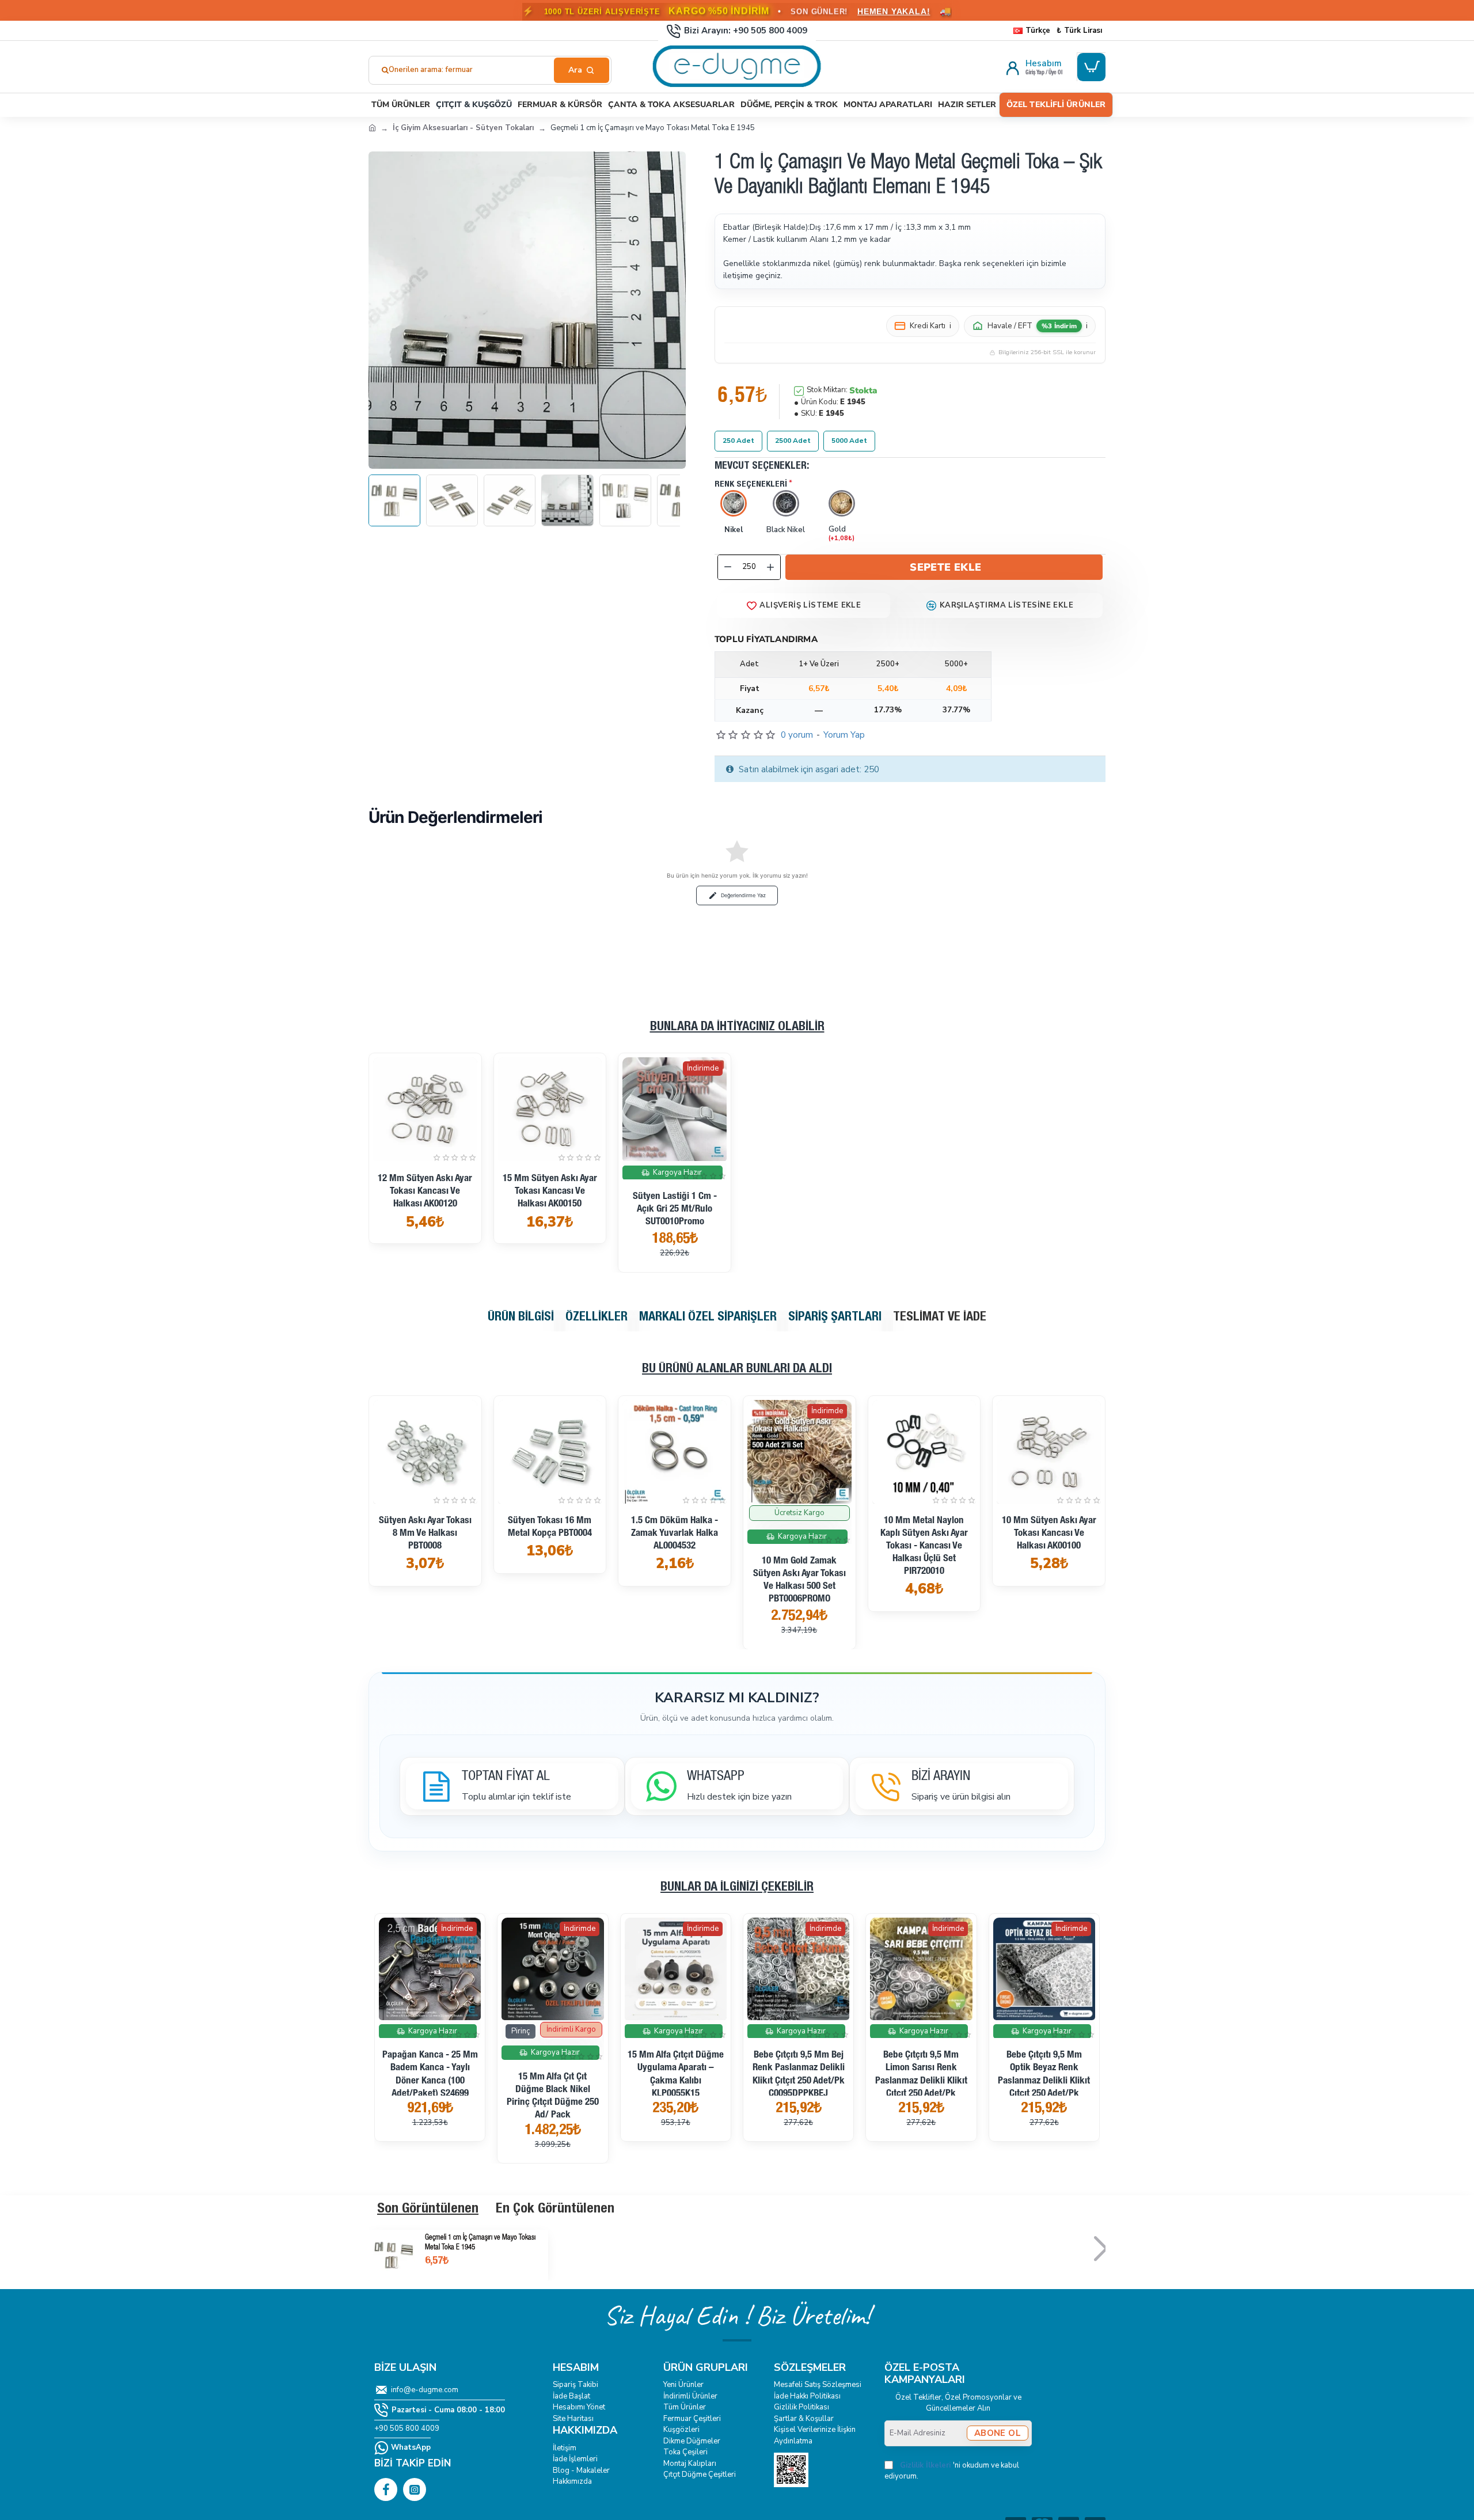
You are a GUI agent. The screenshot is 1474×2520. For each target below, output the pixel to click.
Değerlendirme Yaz (743, 895)
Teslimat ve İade (940, 1318)
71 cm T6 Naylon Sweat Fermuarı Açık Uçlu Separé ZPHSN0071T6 (430, 2068)
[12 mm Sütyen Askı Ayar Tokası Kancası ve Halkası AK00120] (425, 1109)
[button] (944, 567)
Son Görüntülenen (428, 2210)
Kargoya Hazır (677, 1172)
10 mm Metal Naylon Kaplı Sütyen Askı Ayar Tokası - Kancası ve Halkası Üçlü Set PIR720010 (425, 1546)
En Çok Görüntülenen (555, 2210)
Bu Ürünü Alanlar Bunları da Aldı (737, 1369)
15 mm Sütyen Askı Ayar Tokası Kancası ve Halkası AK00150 (550, 1192)
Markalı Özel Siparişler (708, 1318)
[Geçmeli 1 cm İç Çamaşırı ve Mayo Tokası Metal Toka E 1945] (394, 2255)
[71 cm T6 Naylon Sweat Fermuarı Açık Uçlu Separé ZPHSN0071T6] (430, 1969)
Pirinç (800, 2031)
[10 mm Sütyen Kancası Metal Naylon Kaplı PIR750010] (675, 1452)
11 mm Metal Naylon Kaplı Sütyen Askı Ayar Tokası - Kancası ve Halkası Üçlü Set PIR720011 (924, 1546)
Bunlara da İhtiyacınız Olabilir (737, 1027)
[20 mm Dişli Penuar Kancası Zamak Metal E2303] (552, 1969)
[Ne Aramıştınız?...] (582, 70)
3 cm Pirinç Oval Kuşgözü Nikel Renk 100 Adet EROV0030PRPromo (921, 2090)
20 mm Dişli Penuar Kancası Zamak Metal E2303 (553, 2068)
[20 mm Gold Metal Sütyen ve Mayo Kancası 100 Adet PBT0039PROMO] (676, 1969)
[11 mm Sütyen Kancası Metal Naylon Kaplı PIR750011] (1049, 1452)
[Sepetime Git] (1091, 67)
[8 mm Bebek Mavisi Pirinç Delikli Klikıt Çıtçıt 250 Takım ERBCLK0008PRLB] (798, 1969)
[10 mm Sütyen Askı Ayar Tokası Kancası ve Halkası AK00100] (550, 1452)
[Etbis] (791, 2470)
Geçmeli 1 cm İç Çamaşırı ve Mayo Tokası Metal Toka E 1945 (480, 2243)
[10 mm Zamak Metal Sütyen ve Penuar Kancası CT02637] (799, 1452)
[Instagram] (415, 2489)
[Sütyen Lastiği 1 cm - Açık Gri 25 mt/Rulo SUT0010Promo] (675, 1109)
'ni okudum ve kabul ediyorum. (952, 2471)
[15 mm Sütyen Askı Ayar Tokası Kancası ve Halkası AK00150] (550, 1109)
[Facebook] (386, 2489)
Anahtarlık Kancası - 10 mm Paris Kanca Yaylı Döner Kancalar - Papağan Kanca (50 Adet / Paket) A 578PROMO (1044, 2081)
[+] (770, 567)
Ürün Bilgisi (521, 1318)
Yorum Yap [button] (844, 735)
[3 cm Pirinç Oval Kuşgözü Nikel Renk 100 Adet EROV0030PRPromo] (921, 1969)
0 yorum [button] (797, 735)
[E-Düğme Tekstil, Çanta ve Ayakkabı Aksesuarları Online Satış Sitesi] (372, 127)
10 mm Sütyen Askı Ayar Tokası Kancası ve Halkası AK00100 (550, 1534)
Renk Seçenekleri (751, 485)
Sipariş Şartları (835, 1318)
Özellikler (597, 1318)
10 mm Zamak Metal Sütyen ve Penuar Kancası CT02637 (799, 1534)
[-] (728, 567)
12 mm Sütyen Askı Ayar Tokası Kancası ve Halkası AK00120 (425, 1192)
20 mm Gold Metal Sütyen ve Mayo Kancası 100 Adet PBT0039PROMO (676, 2068)
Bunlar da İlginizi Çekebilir (737, 1888)
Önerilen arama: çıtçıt (426, 70)
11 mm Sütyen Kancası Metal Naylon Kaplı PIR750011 (1049, 1534)
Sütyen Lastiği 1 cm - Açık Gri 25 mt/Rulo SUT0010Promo (675, 1210)
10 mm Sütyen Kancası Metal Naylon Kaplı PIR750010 (675, 1534)
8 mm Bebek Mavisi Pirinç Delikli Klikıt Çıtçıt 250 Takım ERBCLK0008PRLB (798, 2096)
